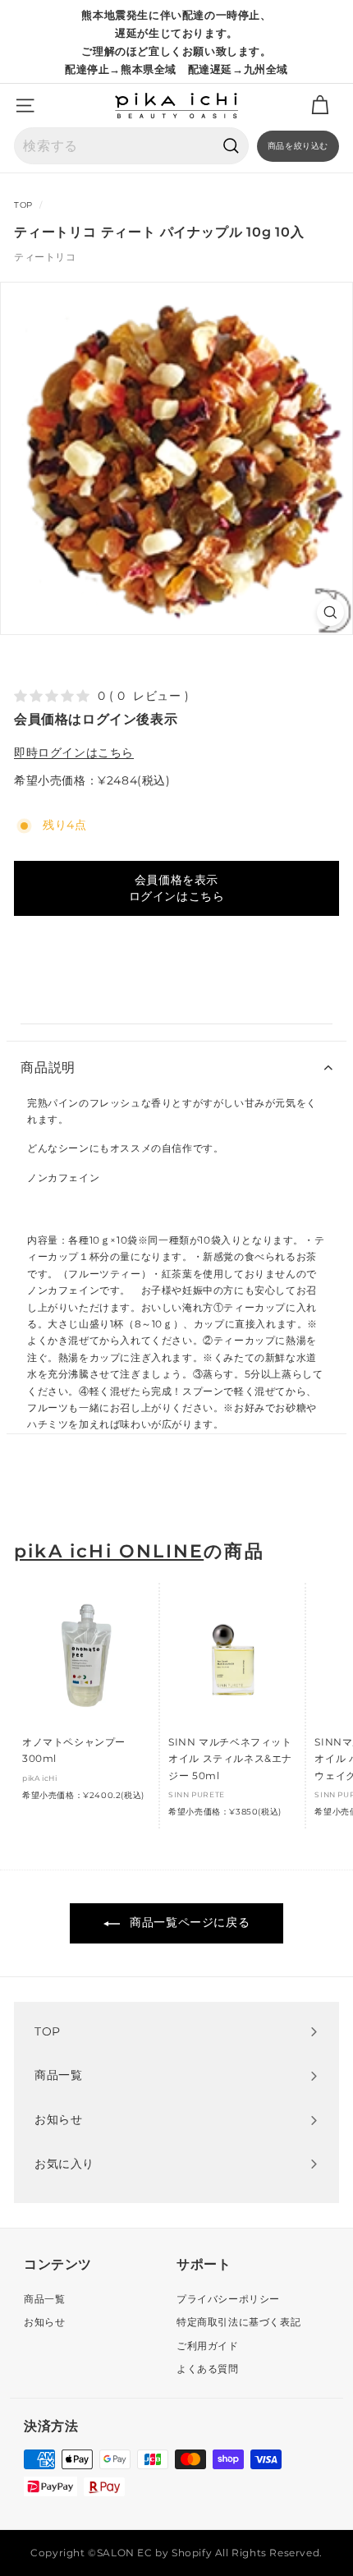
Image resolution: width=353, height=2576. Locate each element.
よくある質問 (208, 2369)
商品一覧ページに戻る (188, 1922)
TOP (23, 205)
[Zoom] (330, 612)
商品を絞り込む (298, 146)
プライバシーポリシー (228, 2299)
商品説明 (48, 1067)
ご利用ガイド (208, 2346)
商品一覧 (44, 2299)
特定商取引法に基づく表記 (238, 2322)
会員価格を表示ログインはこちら (177, 888)
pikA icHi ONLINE (109, 1551)
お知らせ (44, 2322)
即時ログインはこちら (74, 752)
